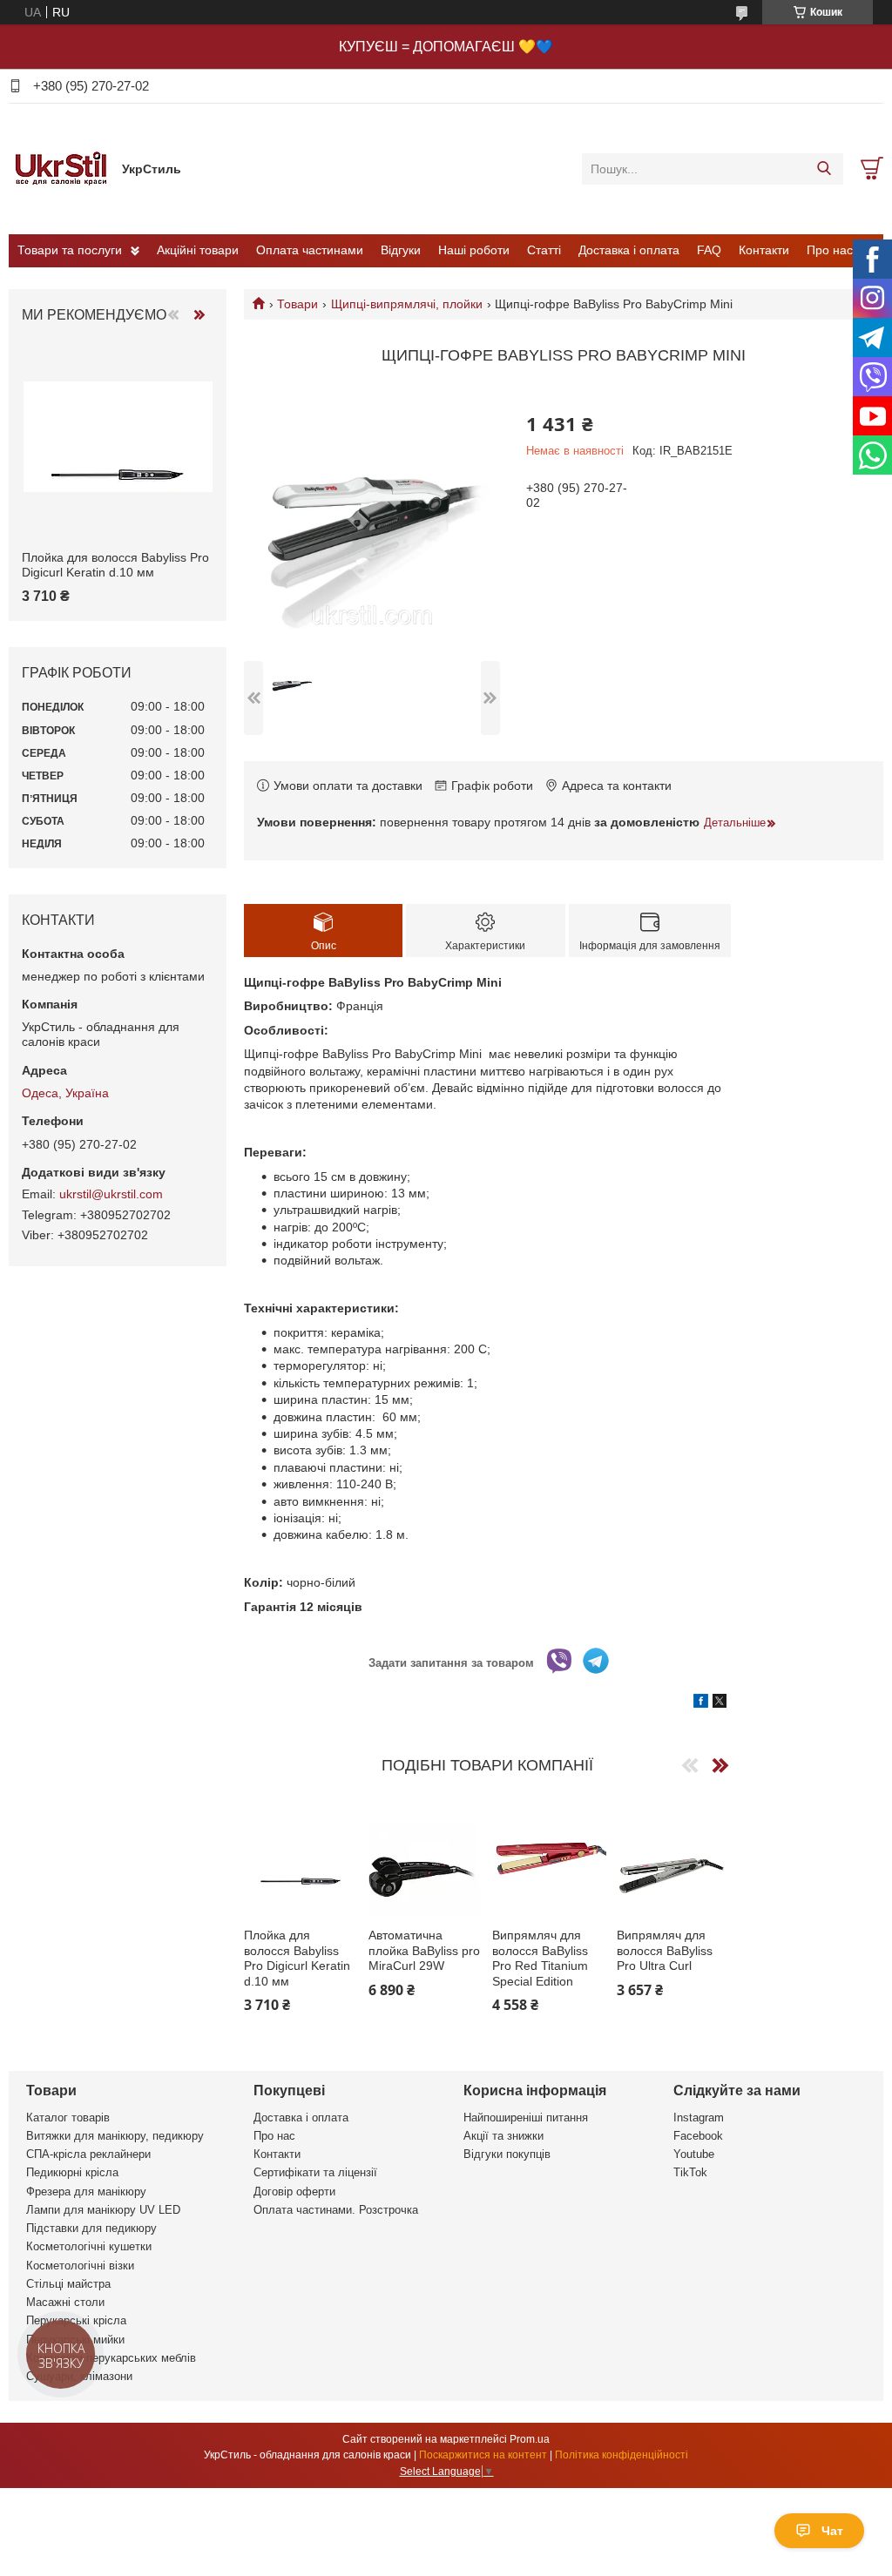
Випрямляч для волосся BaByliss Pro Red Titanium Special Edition (540, 1958)
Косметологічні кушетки (89, 2246)
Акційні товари (198, 250)
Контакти (764, 250)
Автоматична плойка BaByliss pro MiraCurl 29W (424, 1950)
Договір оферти (294, 2192)
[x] (720, 1703)
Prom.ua (530, 2439)
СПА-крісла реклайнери (88, 2154)
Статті (544, 250)
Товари (297, 304)
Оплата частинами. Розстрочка (336, 2210)
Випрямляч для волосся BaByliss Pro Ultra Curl (665, 1950)
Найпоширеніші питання (526, 2117)
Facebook (698, 2136)
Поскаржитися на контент (483, 2455)
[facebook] (701, 1703)
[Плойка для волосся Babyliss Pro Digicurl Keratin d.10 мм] (301, 1858)
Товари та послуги (70, 250)
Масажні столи (65, 2302)
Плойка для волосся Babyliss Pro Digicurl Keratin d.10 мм (297, 1958)
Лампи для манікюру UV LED (103, 2210)
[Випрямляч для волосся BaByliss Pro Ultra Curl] (674, 1858)
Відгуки (401, 250)
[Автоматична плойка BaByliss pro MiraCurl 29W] (426, 1858)
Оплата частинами (310, 250)
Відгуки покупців (507, 2154)
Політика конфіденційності (622, 2455)
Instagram (699, 2117)
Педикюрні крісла (72, 2172)
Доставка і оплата (629, 250)
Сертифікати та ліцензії (315, 2172)
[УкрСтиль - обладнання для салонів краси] (61, 168)
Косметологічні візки (80, 2266)
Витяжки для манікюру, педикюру (115, 2136)
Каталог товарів (68, 2117)
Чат (832, 2531)
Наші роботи (474, 250)
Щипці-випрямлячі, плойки (407, 304)
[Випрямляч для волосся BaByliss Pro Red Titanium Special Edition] (549, 1858)
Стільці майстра (68, 2284)
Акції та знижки (503, 2136)
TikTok (690, 2172)
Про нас (830, 250)
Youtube (694, 2154)
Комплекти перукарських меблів (111, 2358)
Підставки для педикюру (91, 2228)
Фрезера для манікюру (86, 2192)
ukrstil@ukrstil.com (111, 1194)
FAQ (709, 250)
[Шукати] (824, 169)
